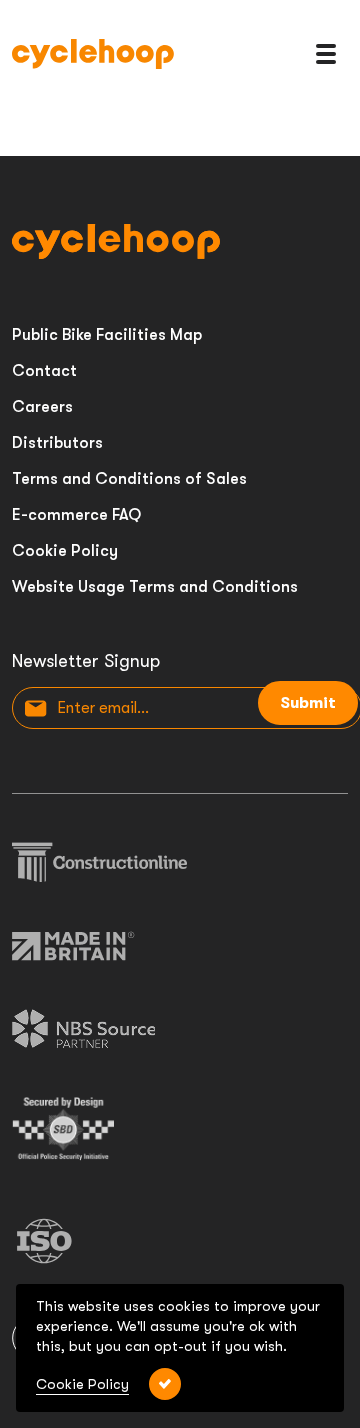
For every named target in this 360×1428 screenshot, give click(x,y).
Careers (42, 407)
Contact (44, 371)
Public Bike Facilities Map (107, 335)
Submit (308, 703)
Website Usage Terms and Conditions (155, 587)
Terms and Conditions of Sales (129, 479)
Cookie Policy (65, 551)
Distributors (57, 443)
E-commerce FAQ (76, 515)
